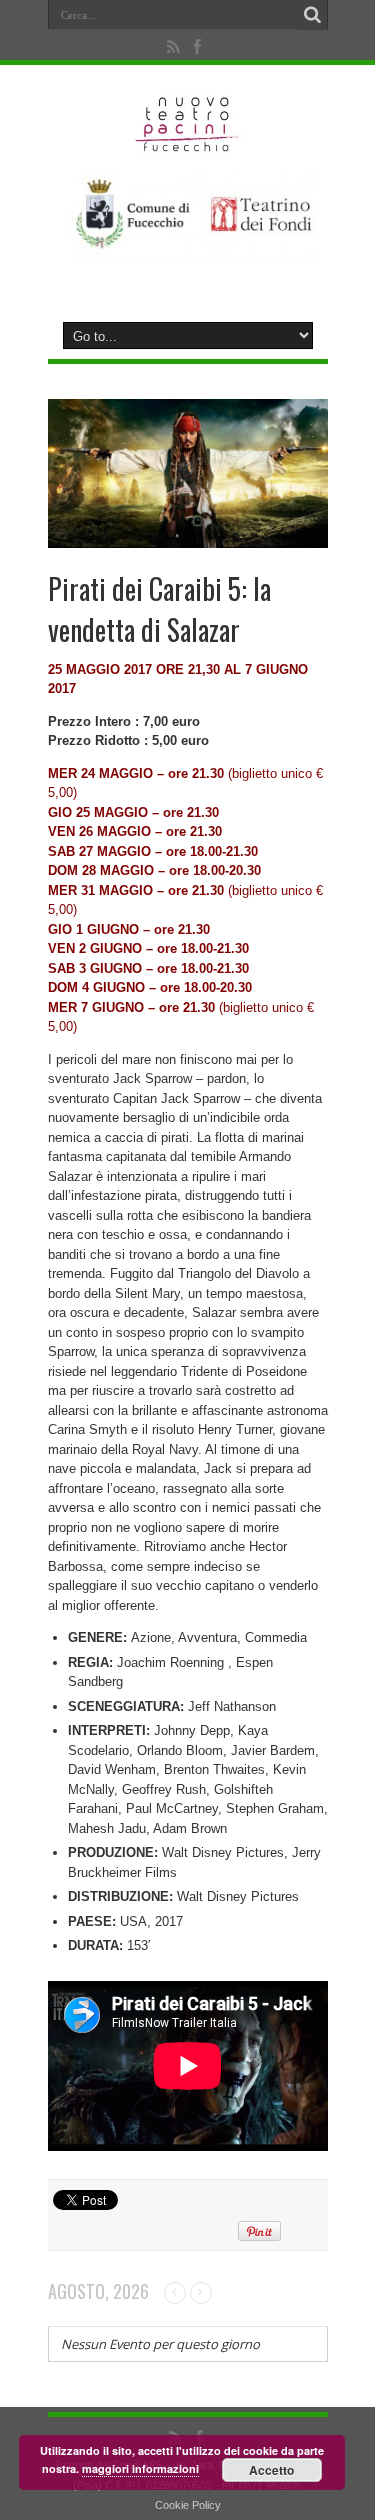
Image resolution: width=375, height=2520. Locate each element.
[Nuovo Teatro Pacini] (187, 145)
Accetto (271, 2470)
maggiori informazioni (140, 2468)
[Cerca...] (313, 15)
